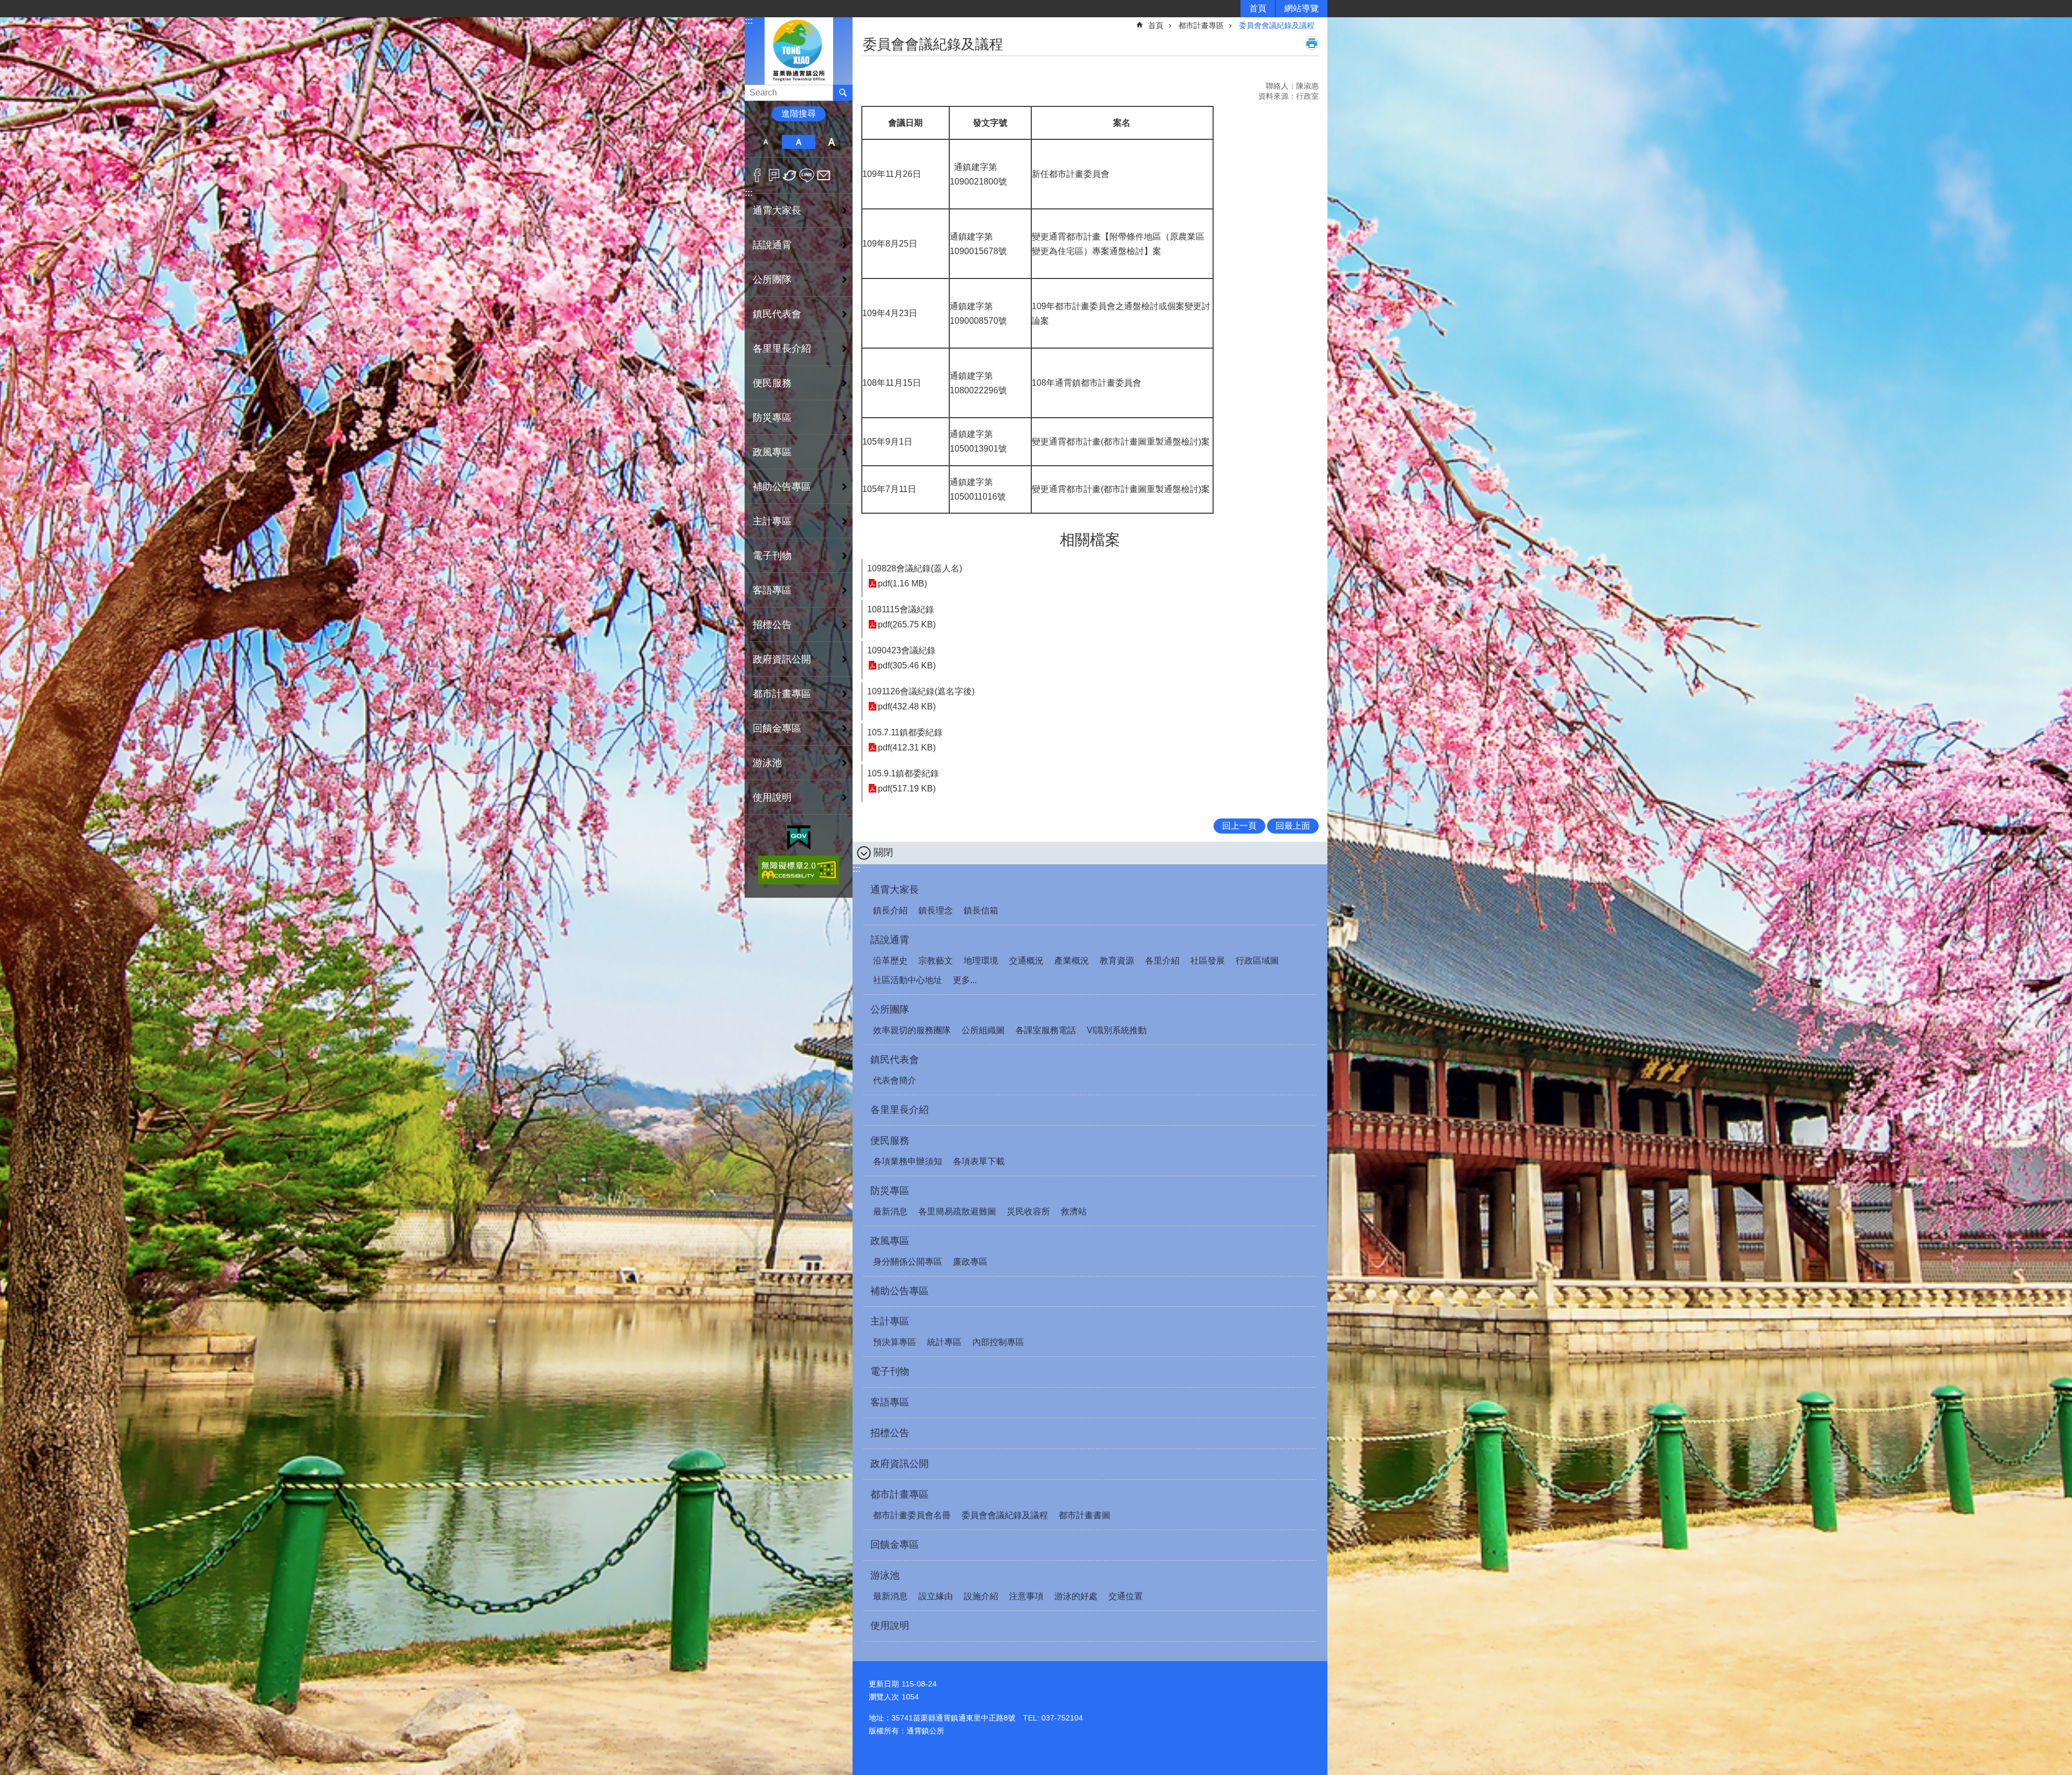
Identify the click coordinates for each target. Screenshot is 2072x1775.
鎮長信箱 (981, 910)
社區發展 (1208, 961)
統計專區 (944, 1342)
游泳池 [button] (767, 763)
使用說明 (772, 797)
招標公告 (772, 625)
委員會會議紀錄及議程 (1277, 25)
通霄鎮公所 (799, 50)
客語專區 (772, 590)
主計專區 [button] (772, 521)
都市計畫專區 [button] (782, 694)
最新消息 (890, 1211)
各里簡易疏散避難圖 (957, 1211)
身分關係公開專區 (908, 1262)
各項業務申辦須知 (908, 1161)
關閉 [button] (883, 852)
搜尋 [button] (843, 93)
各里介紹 (1162, 961)
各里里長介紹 (782, 349)
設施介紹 (981, 1596)
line (807, 175)
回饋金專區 (777, 728)
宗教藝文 (936, 961)
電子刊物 (772, 556)
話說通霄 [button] (772, 245)
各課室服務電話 (1046, 1030)
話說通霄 (890, 940)
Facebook (757, 175)
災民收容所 (1028, 1211)
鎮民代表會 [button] (777, 314)
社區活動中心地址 (908, 980)
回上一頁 (1239, 826)
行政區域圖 (1257, 961)
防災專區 (890, 1191)
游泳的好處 (1076, 1596)
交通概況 (1026, 961)
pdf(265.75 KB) (907, 624)
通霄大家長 (895, 890)
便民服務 (890, 1141)
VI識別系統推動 (1117, 1030)
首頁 (1258, 8)
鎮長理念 (936, 910)
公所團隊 (890, 1009)
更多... (965, 980)
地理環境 (981, 961)
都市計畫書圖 (1085, 1515)
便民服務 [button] (772, 383)
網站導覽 (1301, 8)
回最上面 (1293, 826)
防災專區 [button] (772, 418)
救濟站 (1074, 1211)
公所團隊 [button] (772, 279)
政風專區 (890, 1241)
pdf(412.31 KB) (907, 747)
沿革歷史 (890, 961)
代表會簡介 (895, 1080)
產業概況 (1072, 961)
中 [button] (798, 142)
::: (749, 21)
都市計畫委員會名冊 (912, 1515)
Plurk (774, 175)
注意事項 (1026, 1596)
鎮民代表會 (895, 1060)
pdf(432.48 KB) (907, 706)
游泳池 (885, 1575)
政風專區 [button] (772, 452)
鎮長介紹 (890, 910)
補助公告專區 (782, 487)
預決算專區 (895, 1342)
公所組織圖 (983, 1030)
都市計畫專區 (1201, 25)
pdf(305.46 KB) (907, 665)
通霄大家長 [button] (777, 210)
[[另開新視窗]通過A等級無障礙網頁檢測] (799, 870)
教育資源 (1117, 961)
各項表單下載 (979, 1161)
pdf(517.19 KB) (907, 788)
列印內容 (1312, 43)
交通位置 (1126, 1596)
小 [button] (765, 142)
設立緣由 (936, 1596)
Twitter (790, 175)
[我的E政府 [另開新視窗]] (799, 838)
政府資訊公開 (782, 659)
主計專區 (890, 1321)
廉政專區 (970, 1262)
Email (824, 175)
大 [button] (832, 142)
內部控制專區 (998, 1342)
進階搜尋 (799, 114)
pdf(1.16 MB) (902, 583)
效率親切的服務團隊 (912, 1030)
